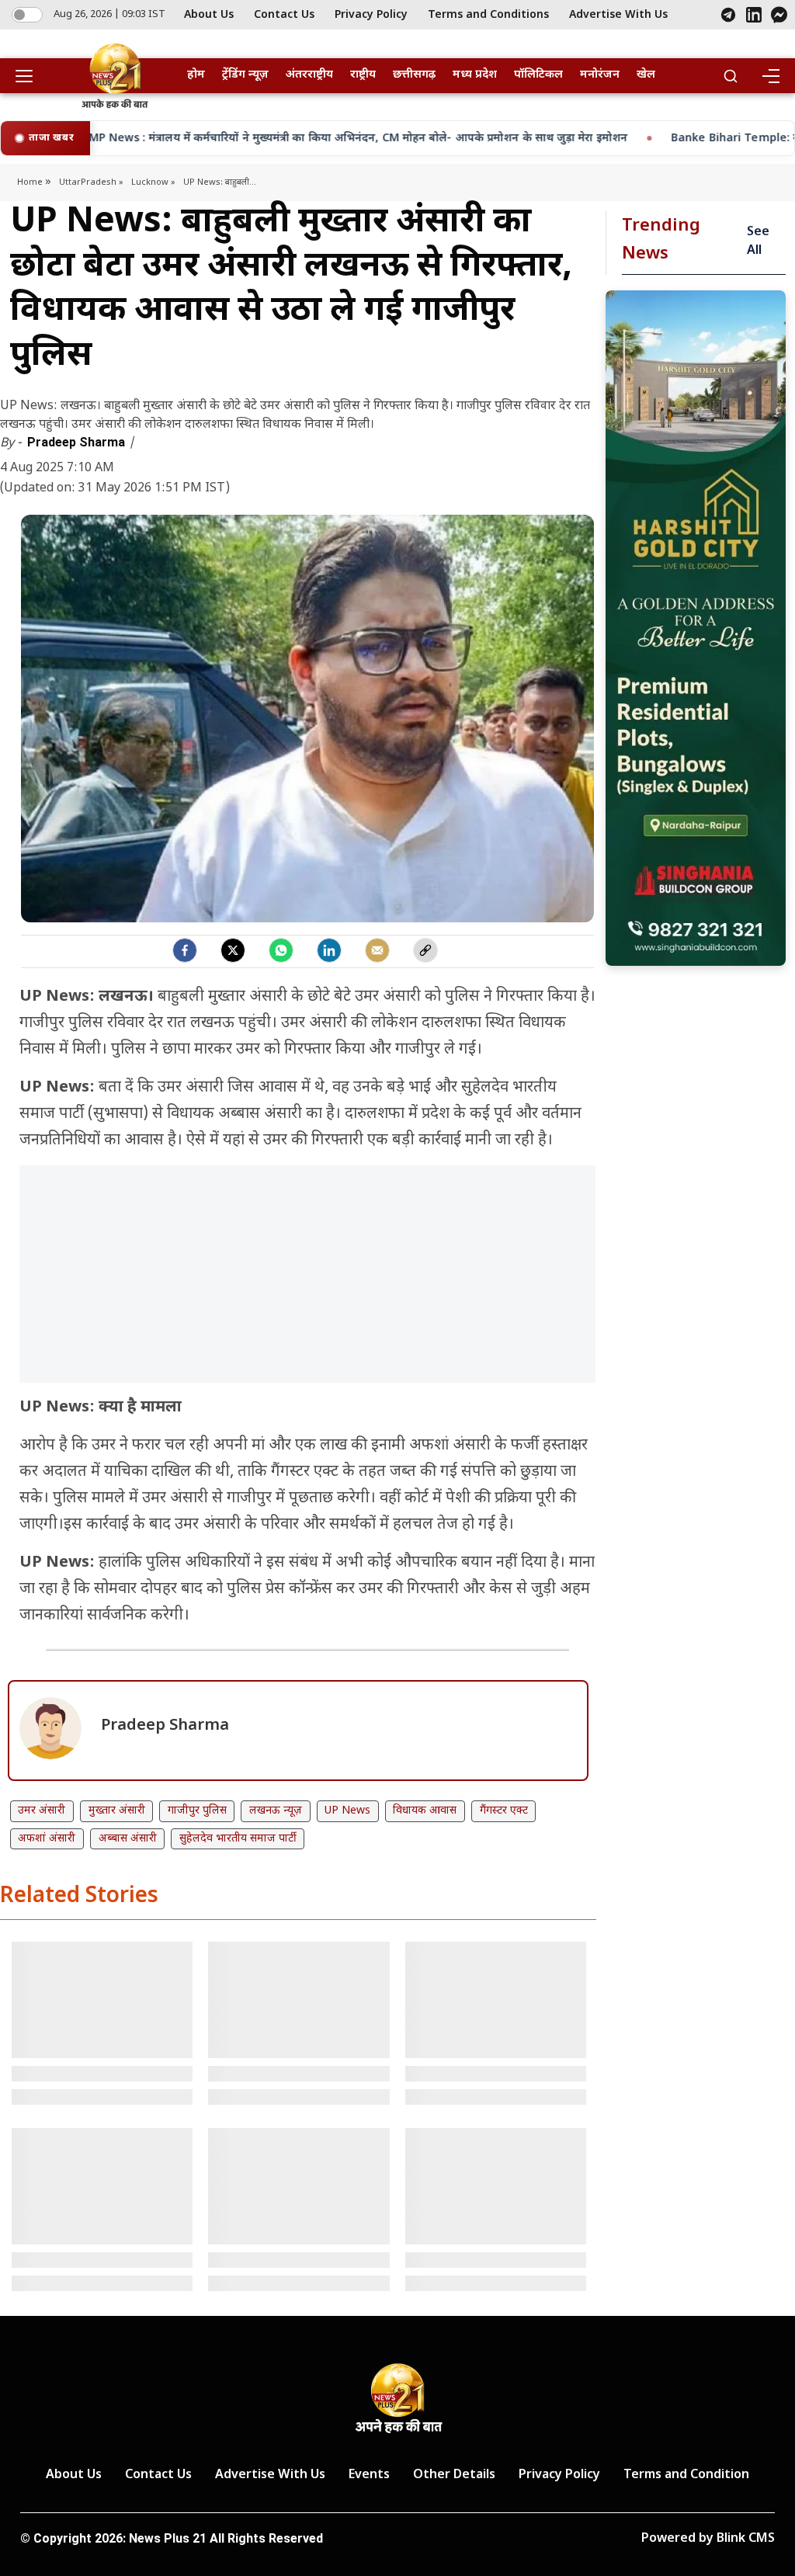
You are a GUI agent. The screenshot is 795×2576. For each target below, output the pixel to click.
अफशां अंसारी (47, 1839)
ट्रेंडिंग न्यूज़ (245, 75)
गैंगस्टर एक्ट (504, 1811)
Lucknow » (153, 182)
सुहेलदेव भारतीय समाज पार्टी (238, 1839)
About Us (209, 15)
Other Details (454, 2475)
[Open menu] (30, 76)
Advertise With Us (618, 15)
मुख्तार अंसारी (117, 1811)
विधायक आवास (425, 1811)
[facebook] (185, 950)
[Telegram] (728, 15)
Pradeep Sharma (78, 442)
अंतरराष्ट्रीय (309, 75)
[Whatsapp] (281, 950)
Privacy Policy (371, 15)
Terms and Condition (686, 2475)
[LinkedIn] (754, 15)
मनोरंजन (600, 75)
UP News (347, 1811)
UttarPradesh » (91, 182)
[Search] (731, 76)
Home (31, 182)
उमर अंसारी (42, 1811)
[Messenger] (779, 15)
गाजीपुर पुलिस (197, 1811)
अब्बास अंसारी (128, 1839)
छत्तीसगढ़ (414, 75)
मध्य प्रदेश (475, 75)
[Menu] (770, 76)
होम (196, 75)
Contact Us (284, 15)
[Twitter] (233, 950)
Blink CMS (746, 2539)
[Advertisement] (307, 1282)
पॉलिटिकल (538, 75)
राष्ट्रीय (363, 75)
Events (369, 2475)
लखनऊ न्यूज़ (276, 1811)
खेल (646, 75)
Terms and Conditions (488, 15)
